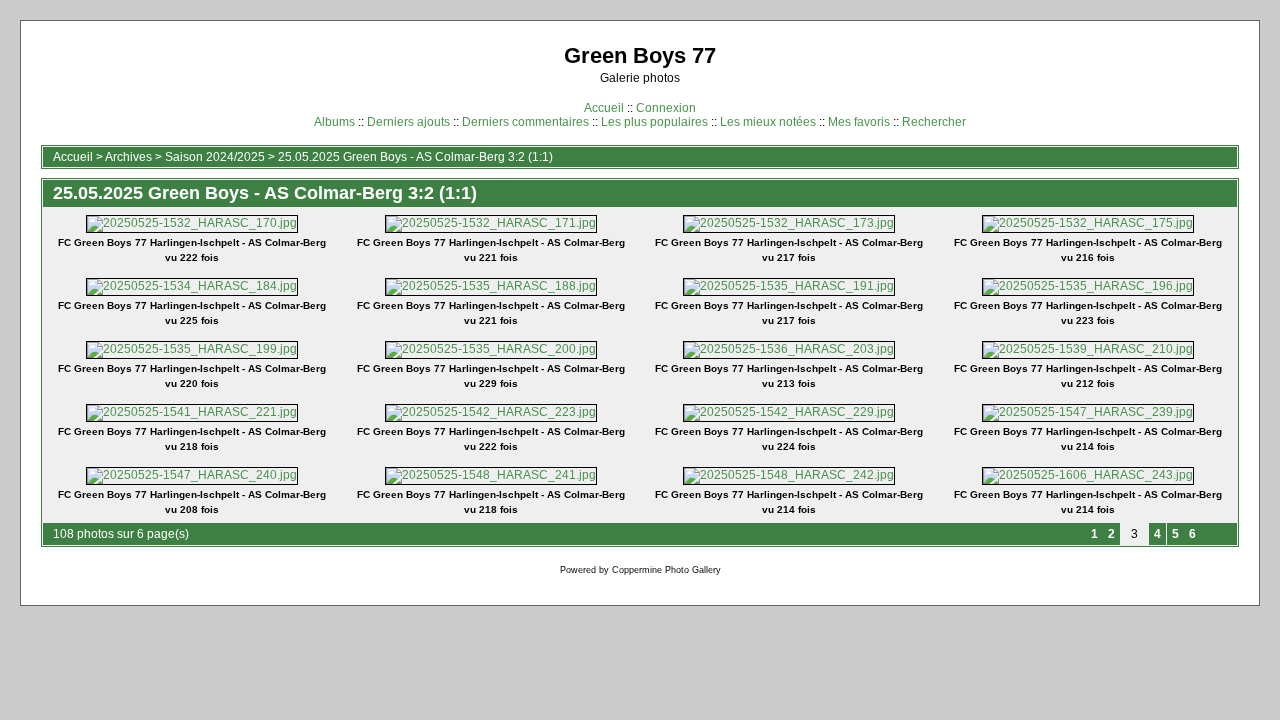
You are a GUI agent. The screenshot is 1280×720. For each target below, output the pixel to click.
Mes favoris (859, 122)
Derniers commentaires (525, 122)
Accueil (604, 108)
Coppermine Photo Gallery (666, 570)
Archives (128, 157)
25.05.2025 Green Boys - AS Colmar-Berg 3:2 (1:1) (415, 157)
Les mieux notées (768, 122)
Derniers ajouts (408, 122)
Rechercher (934, 122)
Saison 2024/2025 (215, 157)
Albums (334, 122)
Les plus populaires (654, 122)
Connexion (666, 108)
